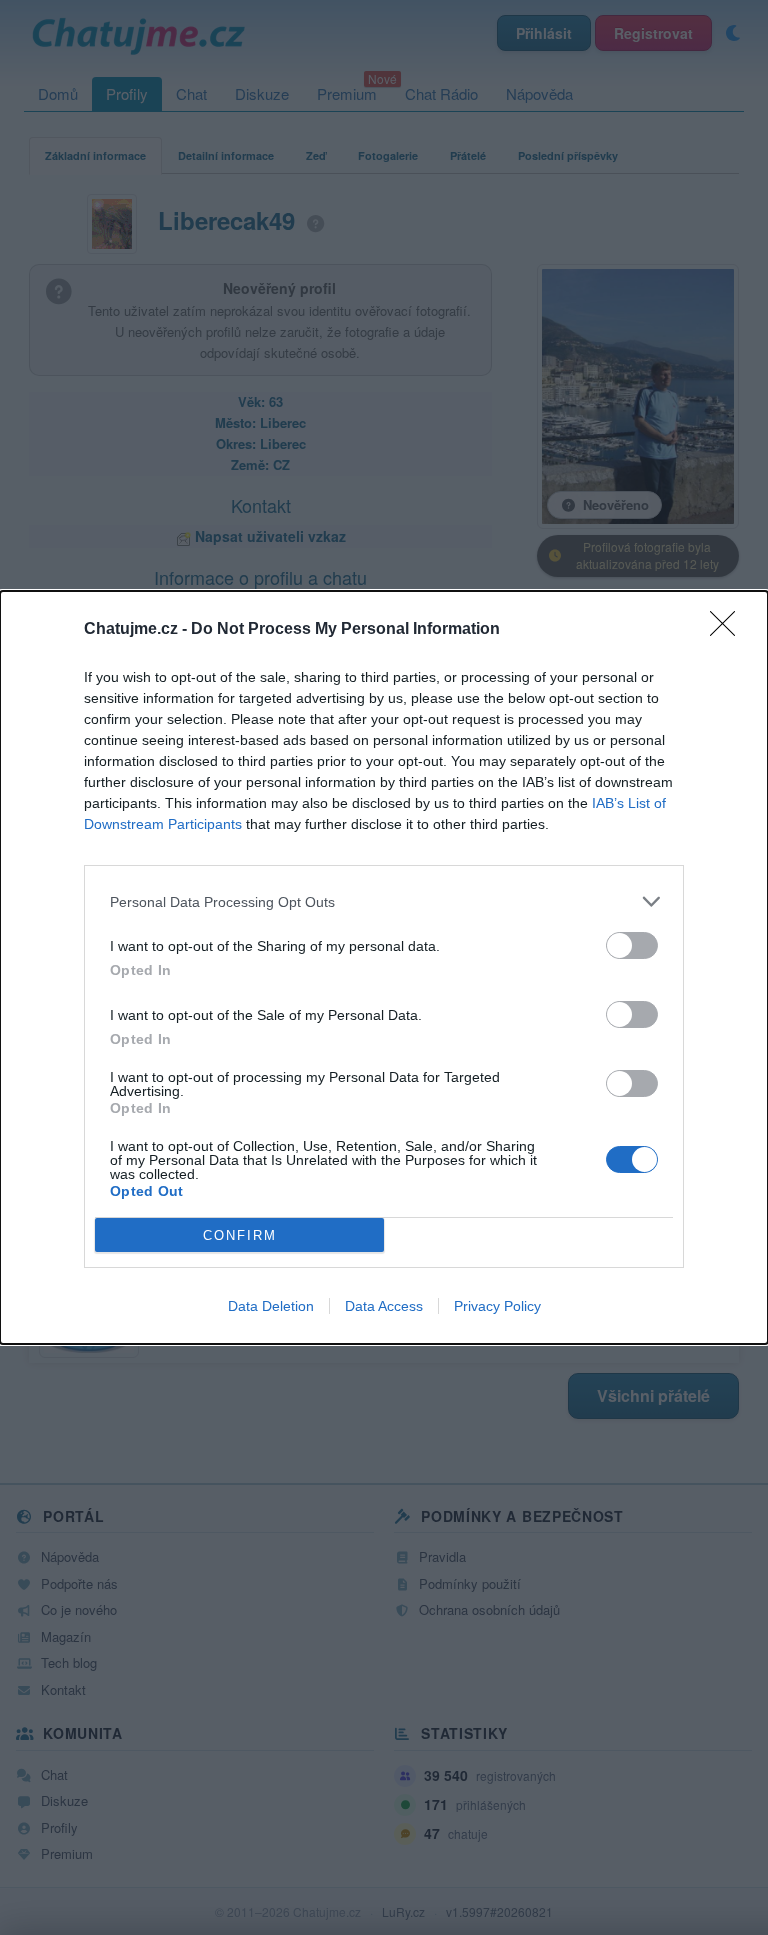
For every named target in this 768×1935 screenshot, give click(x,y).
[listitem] (384, 901)
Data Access (384, 1306)
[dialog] (384, 967)
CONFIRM (240, 1235)
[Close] (729, 630)
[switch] (632, 945)
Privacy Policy (497, 1306)
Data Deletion (271, 1306)
